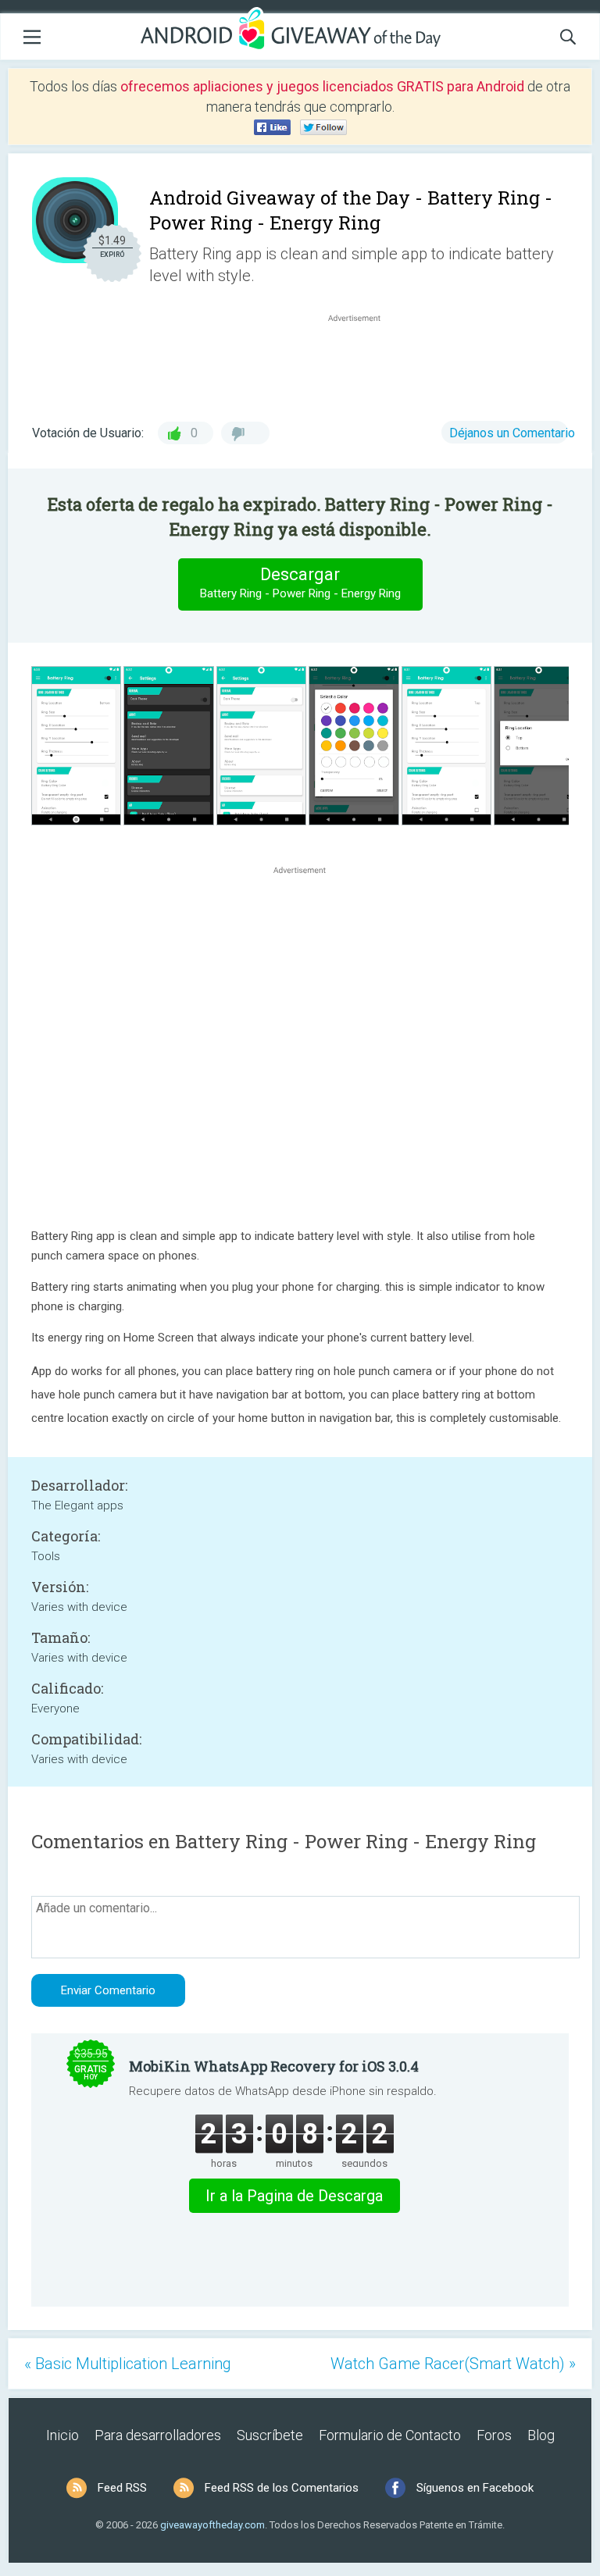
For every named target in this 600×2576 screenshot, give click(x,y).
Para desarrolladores (158, 2435)
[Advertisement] (362, 363)
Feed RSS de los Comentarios (282, 2488)
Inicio (62, 2435)
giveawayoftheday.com (212, 2525)
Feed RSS (122, 2488)
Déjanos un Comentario (512, 433)
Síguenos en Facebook (475, 2488)
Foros (494, 2435)
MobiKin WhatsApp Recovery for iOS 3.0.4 (274, 2066)
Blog (541, 2435)
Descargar (300, 583)
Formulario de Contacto (390, 2435)
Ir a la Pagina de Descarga (294, 2196)
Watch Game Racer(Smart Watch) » (453, 2364)
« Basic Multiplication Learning (128, 2364)
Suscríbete (270, 2435)
